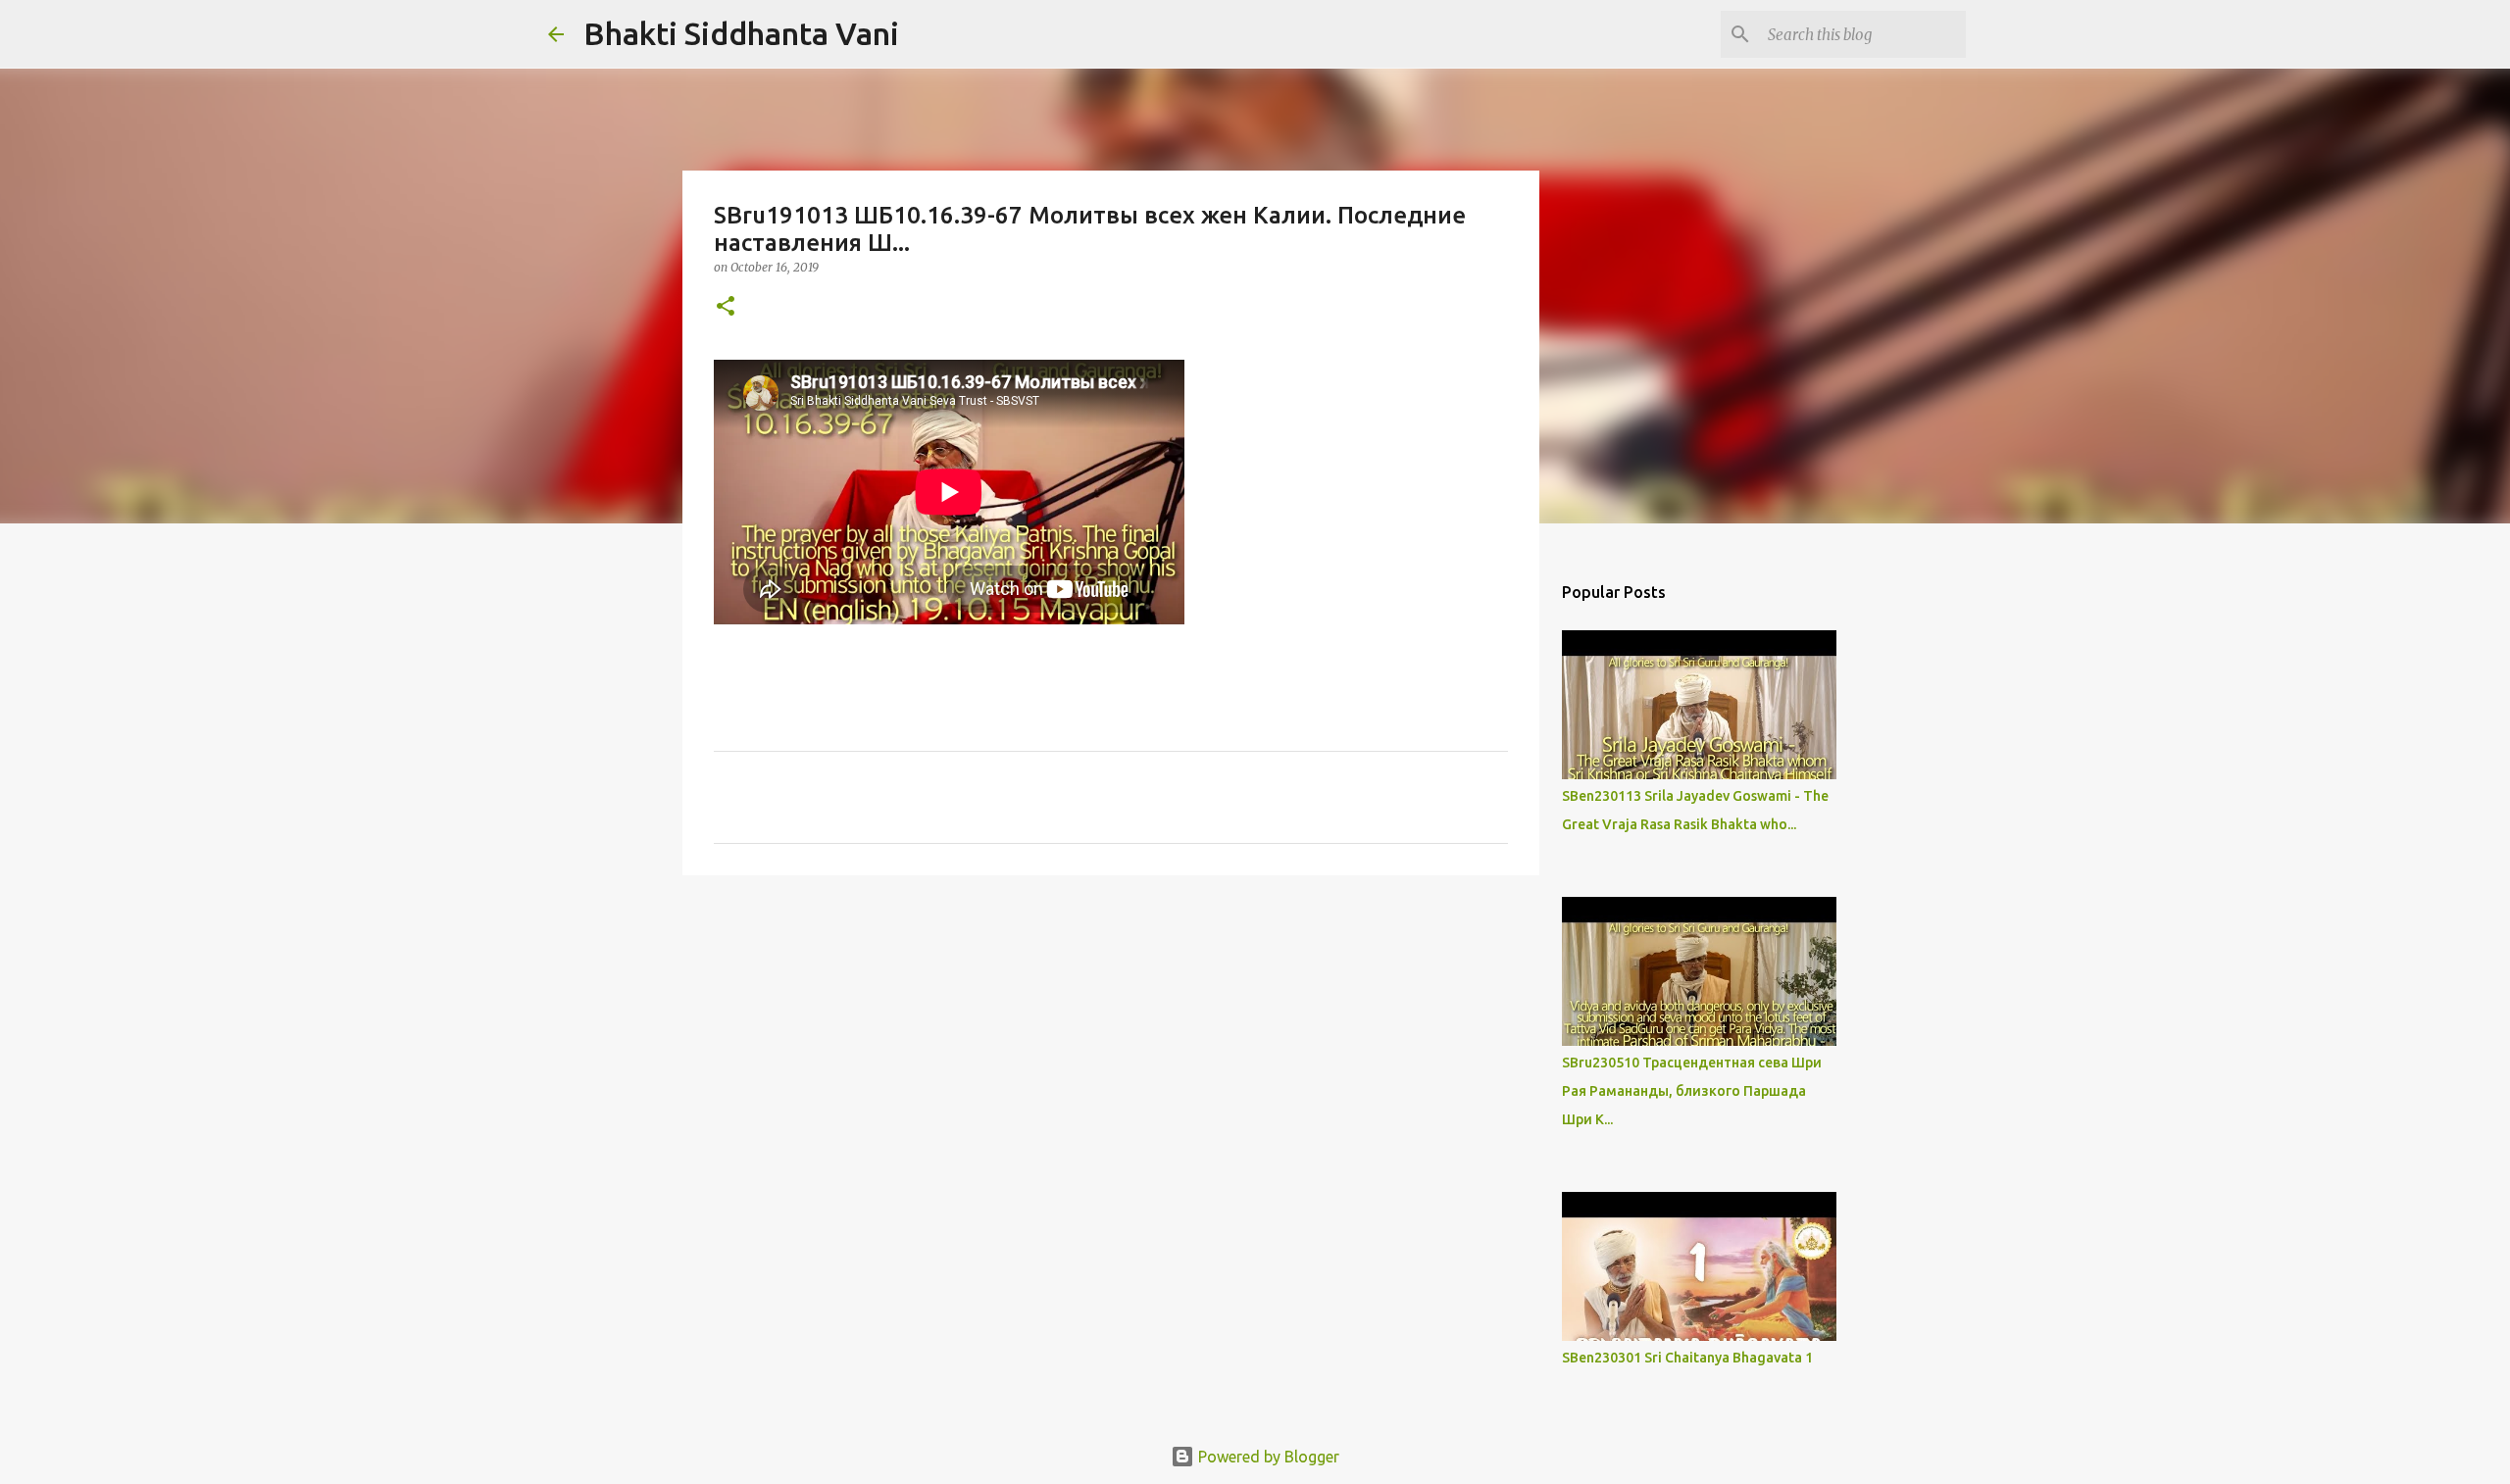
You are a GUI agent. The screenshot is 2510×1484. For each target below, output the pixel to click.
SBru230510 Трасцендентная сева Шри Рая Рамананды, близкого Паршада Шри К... (1692, 1091)
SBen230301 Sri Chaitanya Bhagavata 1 (1687, 1358)
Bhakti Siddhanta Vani (741, 33)
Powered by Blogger (1267, 1457)
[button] (726, 307)
